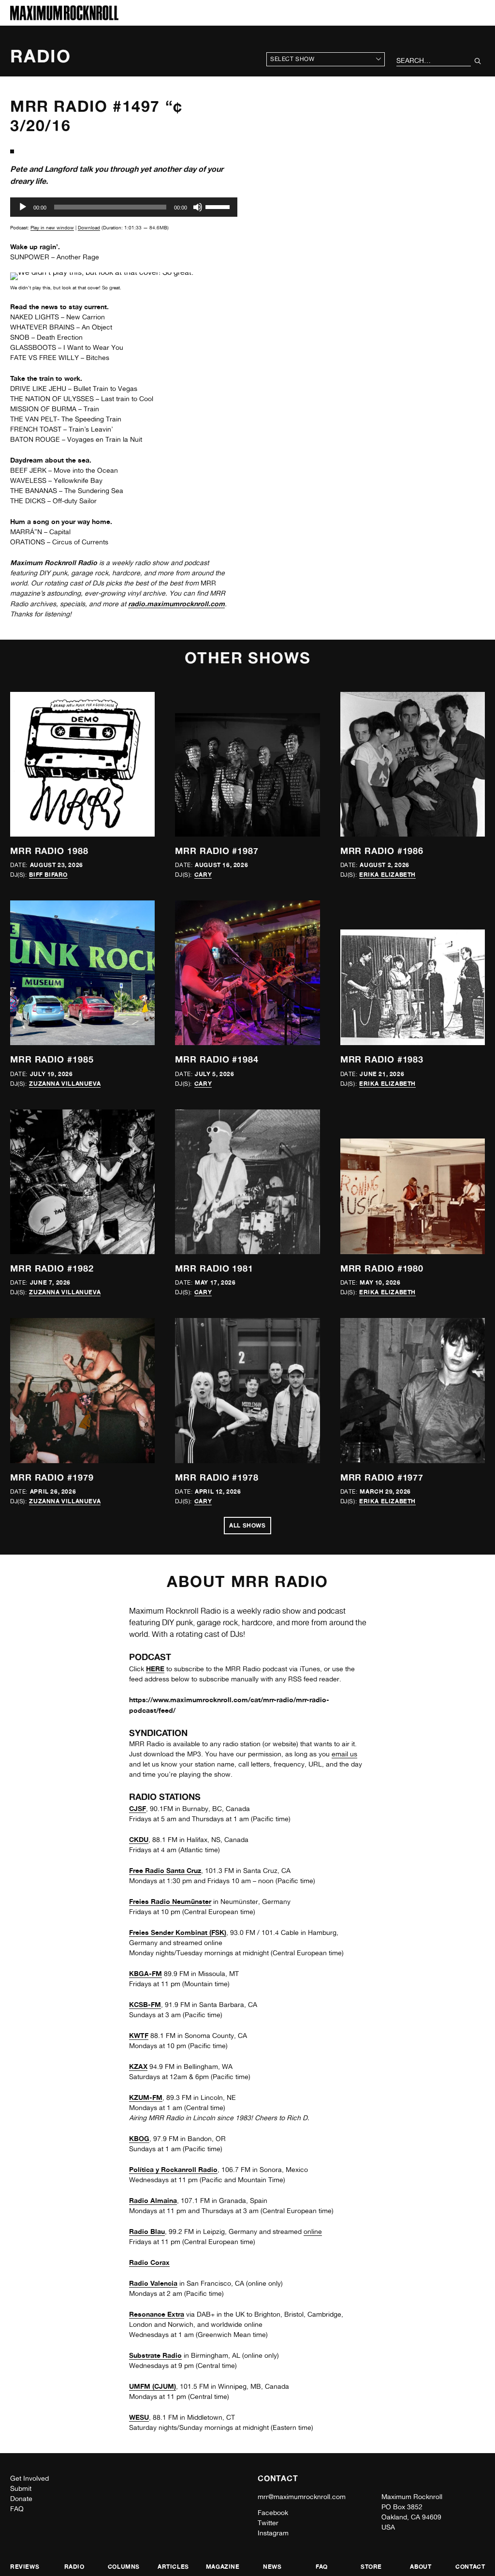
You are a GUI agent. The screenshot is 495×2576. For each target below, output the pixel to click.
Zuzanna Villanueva (65, 1084)
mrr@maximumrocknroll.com (302, 2497)
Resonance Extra (157, 2314)
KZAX (138, 2066)
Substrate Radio (155, 2355)
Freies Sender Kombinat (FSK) (178, 1932)
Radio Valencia (153, 2283)
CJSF (138, 1808)
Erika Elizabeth (387, 875)
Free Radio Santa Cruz (165, 1870)
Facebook (273, 2513)
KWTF (139, 2035)
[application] (124, 207)
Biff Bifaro (48, 875)
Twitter (268, 2523)
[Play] (23, 207)
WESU (139, 2417)
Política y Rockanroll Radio (173, 2169)
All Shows (247, 1525)
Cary (203, 875)
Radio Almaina (153, 2200)
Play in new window (52, 227)
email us (344, 1754)
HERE (155, 1669)
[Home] (64, 18)
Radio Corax (149, 2262)
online (313, 2232)
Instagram (273, 2533)
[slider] (219, 206)
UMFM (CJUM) (153, 2386)
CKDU (139, 1839)
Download (89, 227)
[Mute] (198, 207)
